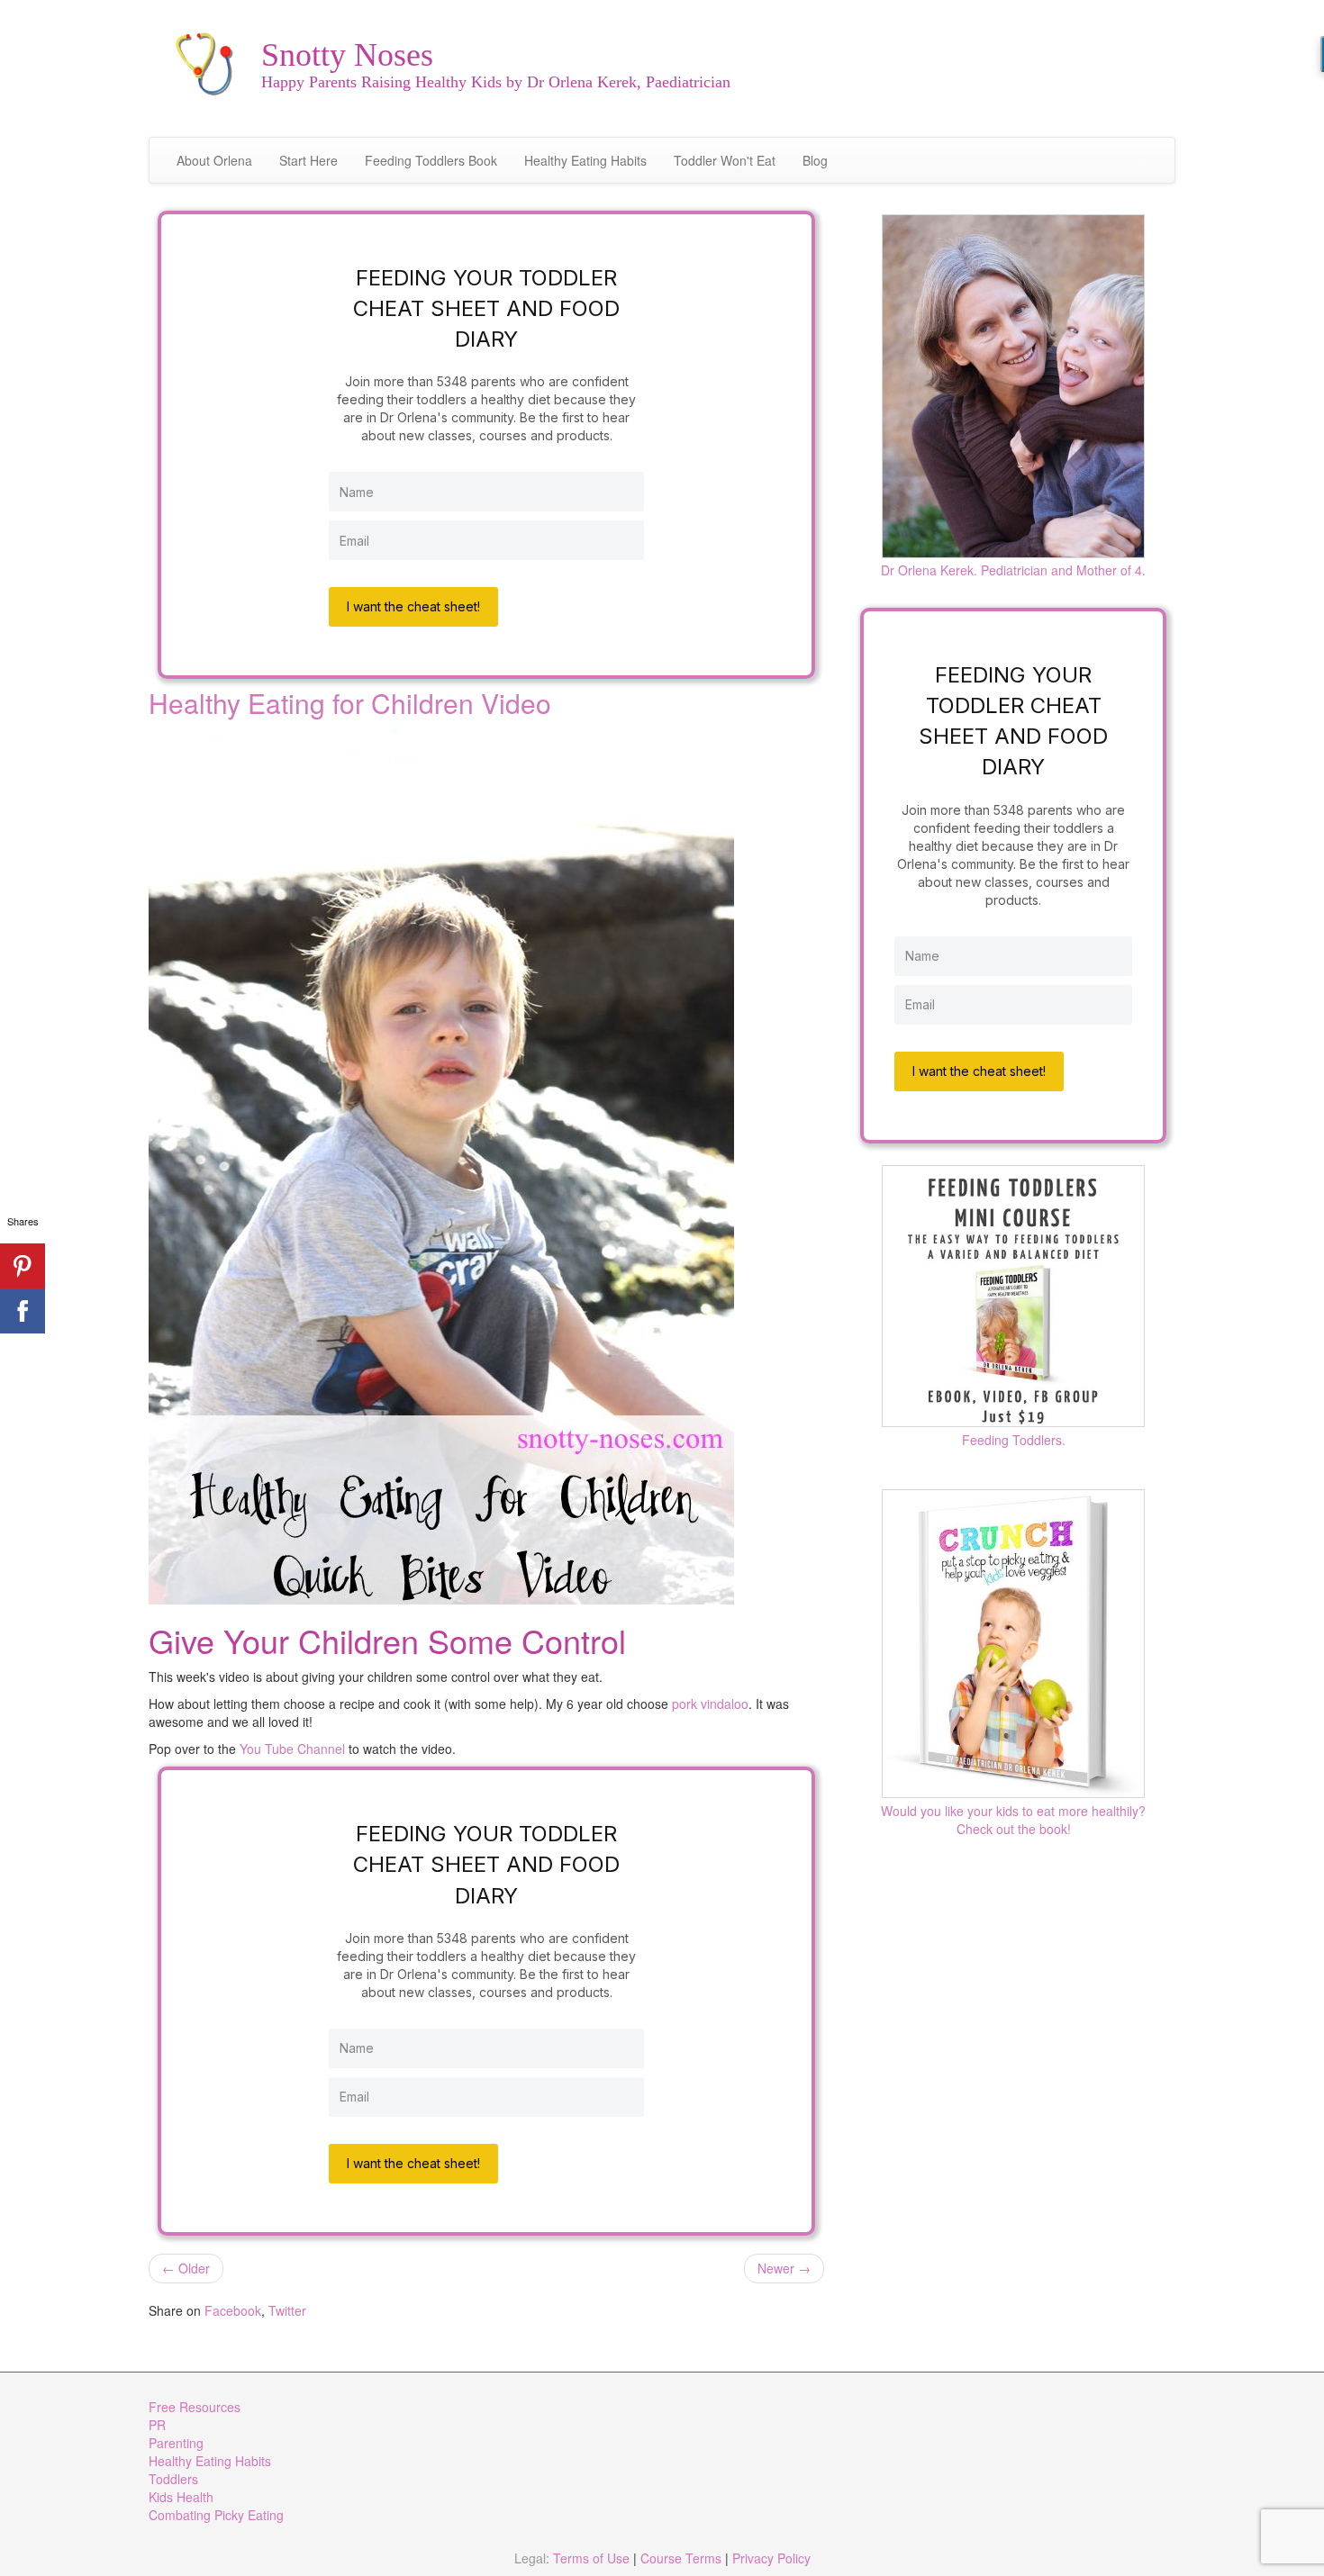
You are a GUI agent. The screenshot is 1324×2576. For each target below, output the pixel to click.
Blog (815, 160)
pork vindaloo (710, 1704)
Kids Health (181, 2497)
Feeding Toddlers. (1014, 1440)
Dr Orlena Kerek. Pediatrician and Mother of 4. (1013, 570)
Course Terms (681, 2558)
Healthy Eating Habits (585, 160)
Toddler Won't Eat (725, 160)
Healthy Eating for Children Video (350, 703)
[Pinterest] (23, 1266)
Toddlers (173, 2479)
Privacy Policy (771, 2558)
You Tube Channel (292, 1749)
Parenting (176, 2443)
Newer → (784, 2268)
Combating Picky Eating (216, 2515)
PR (157, 2425)
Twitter (287, 2310)
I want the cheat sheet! (413, 606)
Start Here (308, 160)
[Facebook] (23, 1311)
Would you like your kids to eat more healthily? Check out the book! (1013, 1820)
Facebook (233, 2310)
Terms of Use (591, 2558)
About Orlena (214, 160)
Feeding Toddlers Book (431, 160)
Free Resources (195, 2407)
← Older (186, 2268)
